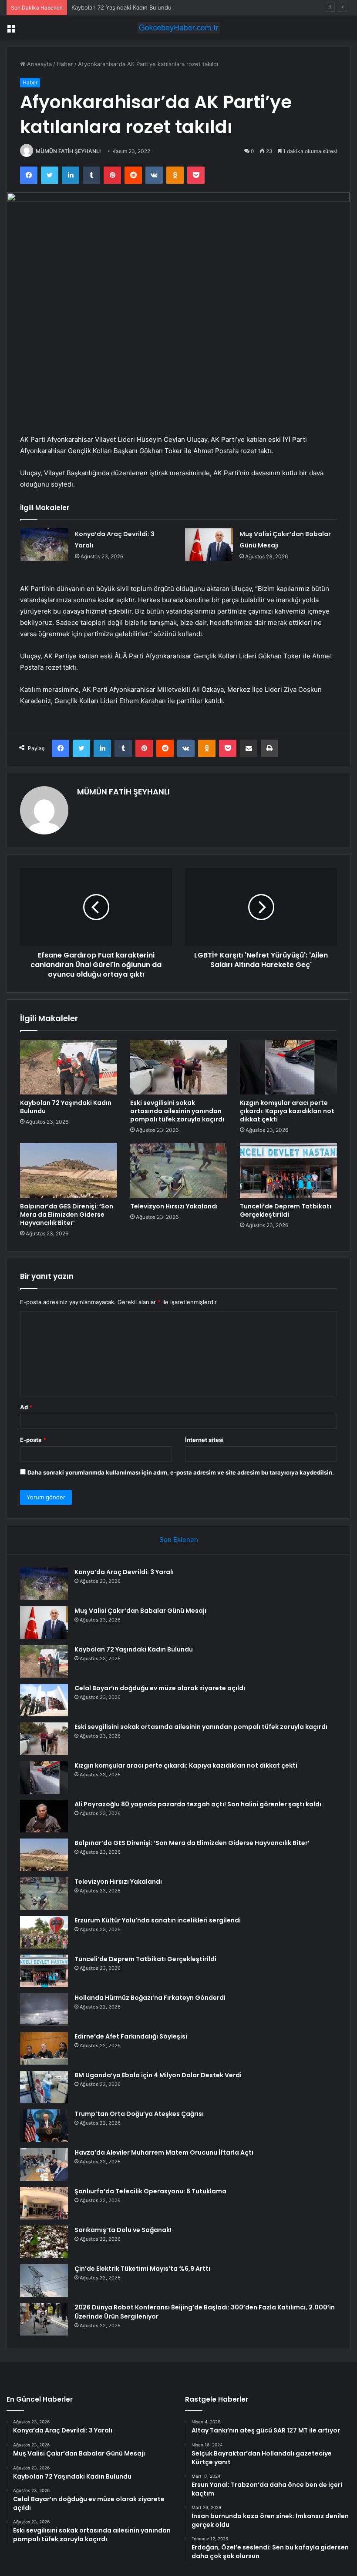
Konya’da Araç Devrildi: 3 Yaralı (124, 1572)
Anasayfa (39, 64)
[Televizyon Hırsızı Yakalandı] (179, 1171)
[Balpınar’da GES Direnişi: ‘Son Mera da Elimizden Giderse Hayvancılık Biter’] (69, 1171)
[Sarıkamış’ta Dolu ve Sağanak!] (44, 2242)
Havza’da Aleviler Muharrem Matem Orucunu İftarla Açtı (164, 2152)
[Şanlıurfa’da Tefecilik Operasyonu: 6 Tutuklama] (44, 2203)
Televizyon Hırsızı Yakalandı (174, 1206)
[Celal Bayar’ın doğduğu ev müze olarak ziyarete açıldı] (44, 1700)
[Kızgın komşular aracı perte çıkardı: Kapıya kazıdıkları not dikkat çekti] (288, 1067)
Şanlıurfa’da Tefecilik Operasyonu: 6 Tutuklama (150, 2191)
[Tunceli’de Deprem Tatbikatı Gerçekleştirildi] (288, 1171)
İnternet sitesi (204, 1440)
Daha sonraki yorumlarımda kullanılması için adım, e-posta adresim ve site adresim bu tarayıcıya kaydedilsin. (181, 1472)
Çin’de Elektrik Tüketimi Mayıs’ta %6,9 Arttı (142, 2269)
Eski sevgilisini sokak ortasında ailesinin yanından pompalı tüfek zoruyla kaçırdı (177, 1111)
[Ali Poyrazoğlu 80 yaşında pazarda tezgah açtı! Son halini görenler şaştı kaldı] (44, 1816)
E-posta (33, 1440)
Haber (65, 64)
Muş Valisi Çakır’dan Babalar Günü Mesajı (140, 1611)
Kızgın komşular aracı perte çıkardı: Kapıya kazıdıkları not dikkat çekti (287, 1111)
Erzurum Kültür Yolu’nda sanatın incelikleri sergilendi (158, 1920)
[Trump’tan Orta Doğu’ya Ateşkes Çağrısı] (44, 2126)
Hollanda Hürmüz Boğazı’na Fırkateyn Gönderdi (150, 1998)
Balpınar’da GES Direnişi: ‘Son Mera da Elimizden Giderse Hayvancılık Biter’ (67, 1215)
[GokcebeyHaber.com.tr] (178, 28)
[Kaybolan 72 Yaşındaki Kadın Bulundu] (69, 1067)
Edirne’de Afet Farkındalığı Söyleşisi (131, 2036)
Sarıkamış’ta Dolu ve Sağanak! (123, 2230)
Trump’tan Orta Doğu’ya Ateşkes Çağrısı (139, 2114)
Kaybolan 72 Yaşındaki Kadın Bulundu (121, 7)
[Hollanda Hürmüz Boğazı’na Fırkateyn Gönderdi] (44, 2010)
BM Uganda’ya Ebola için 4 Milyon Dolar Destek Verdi (158, 2075)
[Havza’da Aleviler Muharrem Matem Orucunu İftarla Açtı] (44, 2164)
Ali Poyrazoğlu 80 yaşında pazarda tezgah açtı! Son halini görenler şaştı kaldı (198, 1804)
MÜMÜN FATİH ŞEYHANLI (68, 151)
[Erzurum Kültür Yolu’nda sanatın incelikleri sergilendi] (44, 1932)
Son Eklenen (179, 1540)
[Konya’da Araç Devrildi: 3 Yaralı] (44, 545)
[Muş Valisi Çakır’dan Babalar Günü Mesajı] (209, 545)
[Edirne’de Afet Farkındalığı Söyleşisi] (44, 2048)
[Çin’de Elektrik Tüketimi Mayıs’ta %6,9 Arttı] (44, 2281)
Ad (26, 1407)
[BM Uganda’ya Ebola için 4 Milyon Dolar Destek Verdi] (44, 2087)
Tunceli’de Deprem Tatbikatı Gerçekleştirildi (286, 1210)
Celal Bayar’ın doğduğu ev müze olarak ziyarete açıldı (160, 1688)
